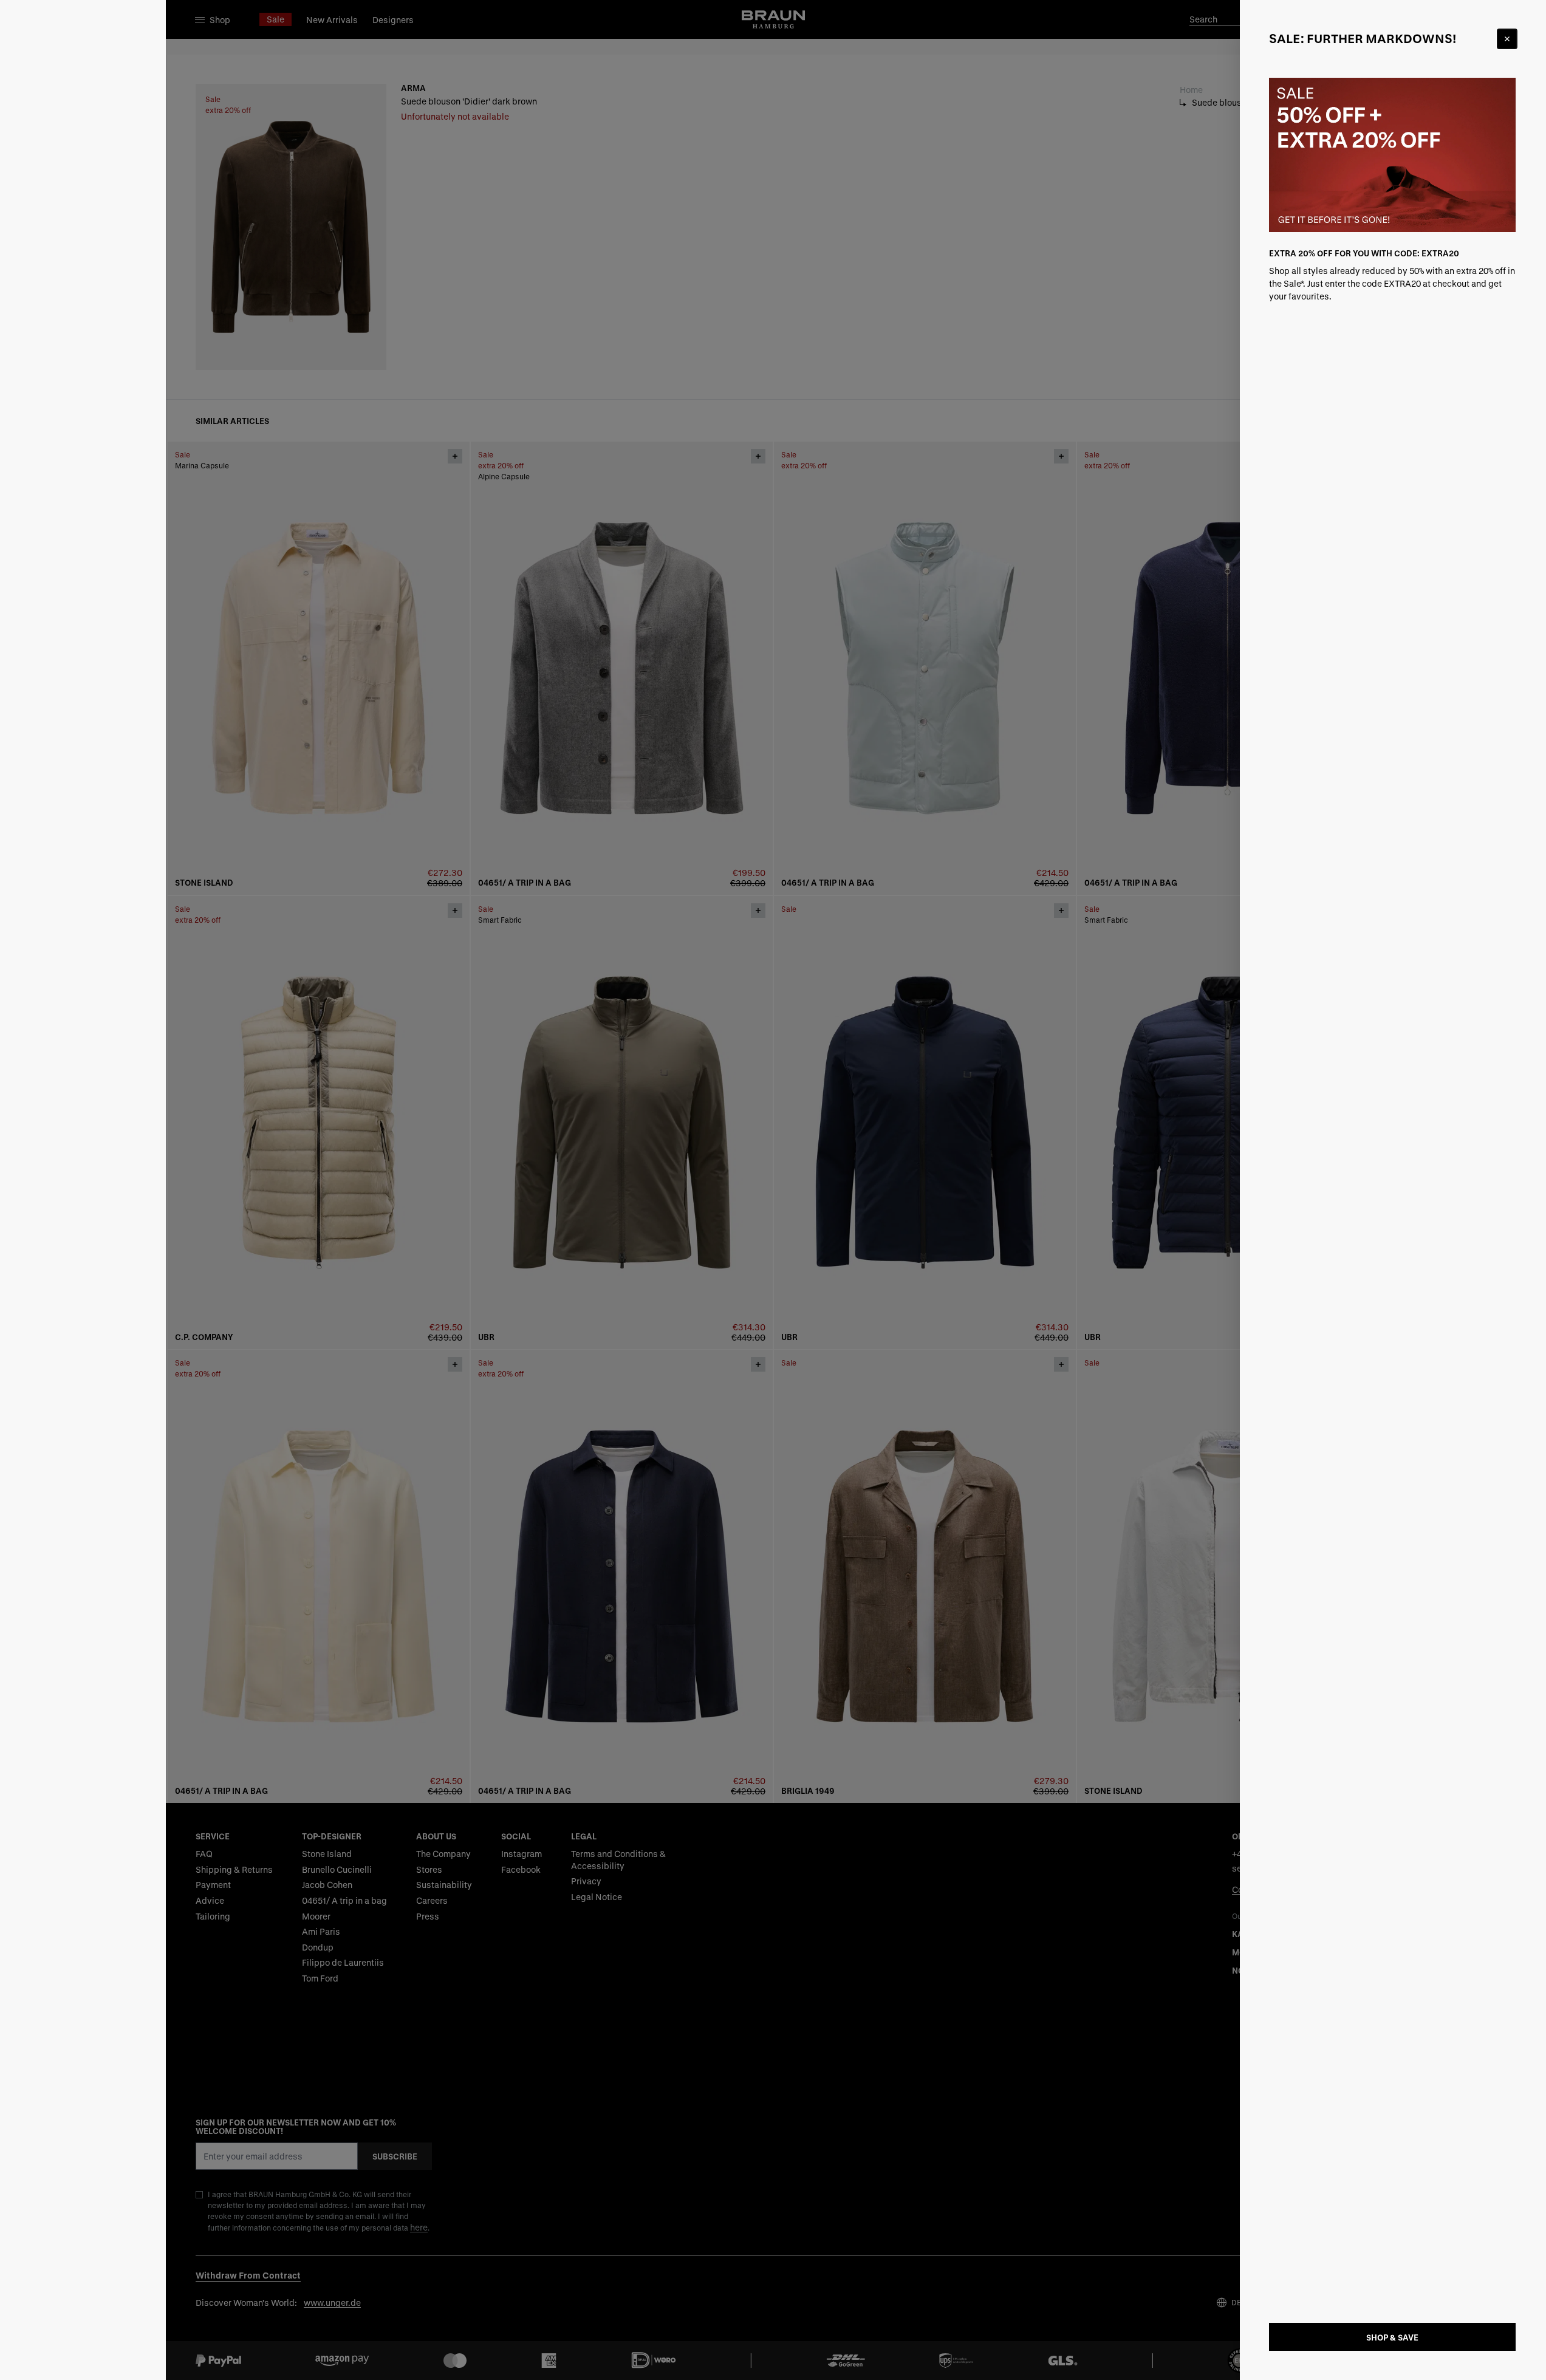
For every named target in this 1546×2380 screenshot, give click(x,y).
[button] (773, 1190)
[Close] (1507, 39)
